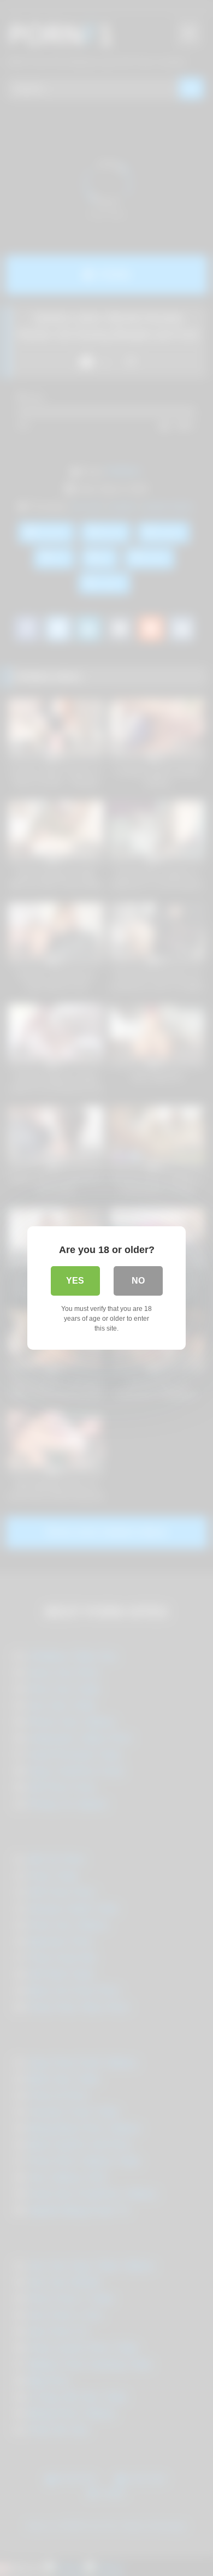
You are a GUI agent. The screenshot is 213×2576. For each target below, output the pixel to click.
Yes (75, 1281)
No (138, 1281)
